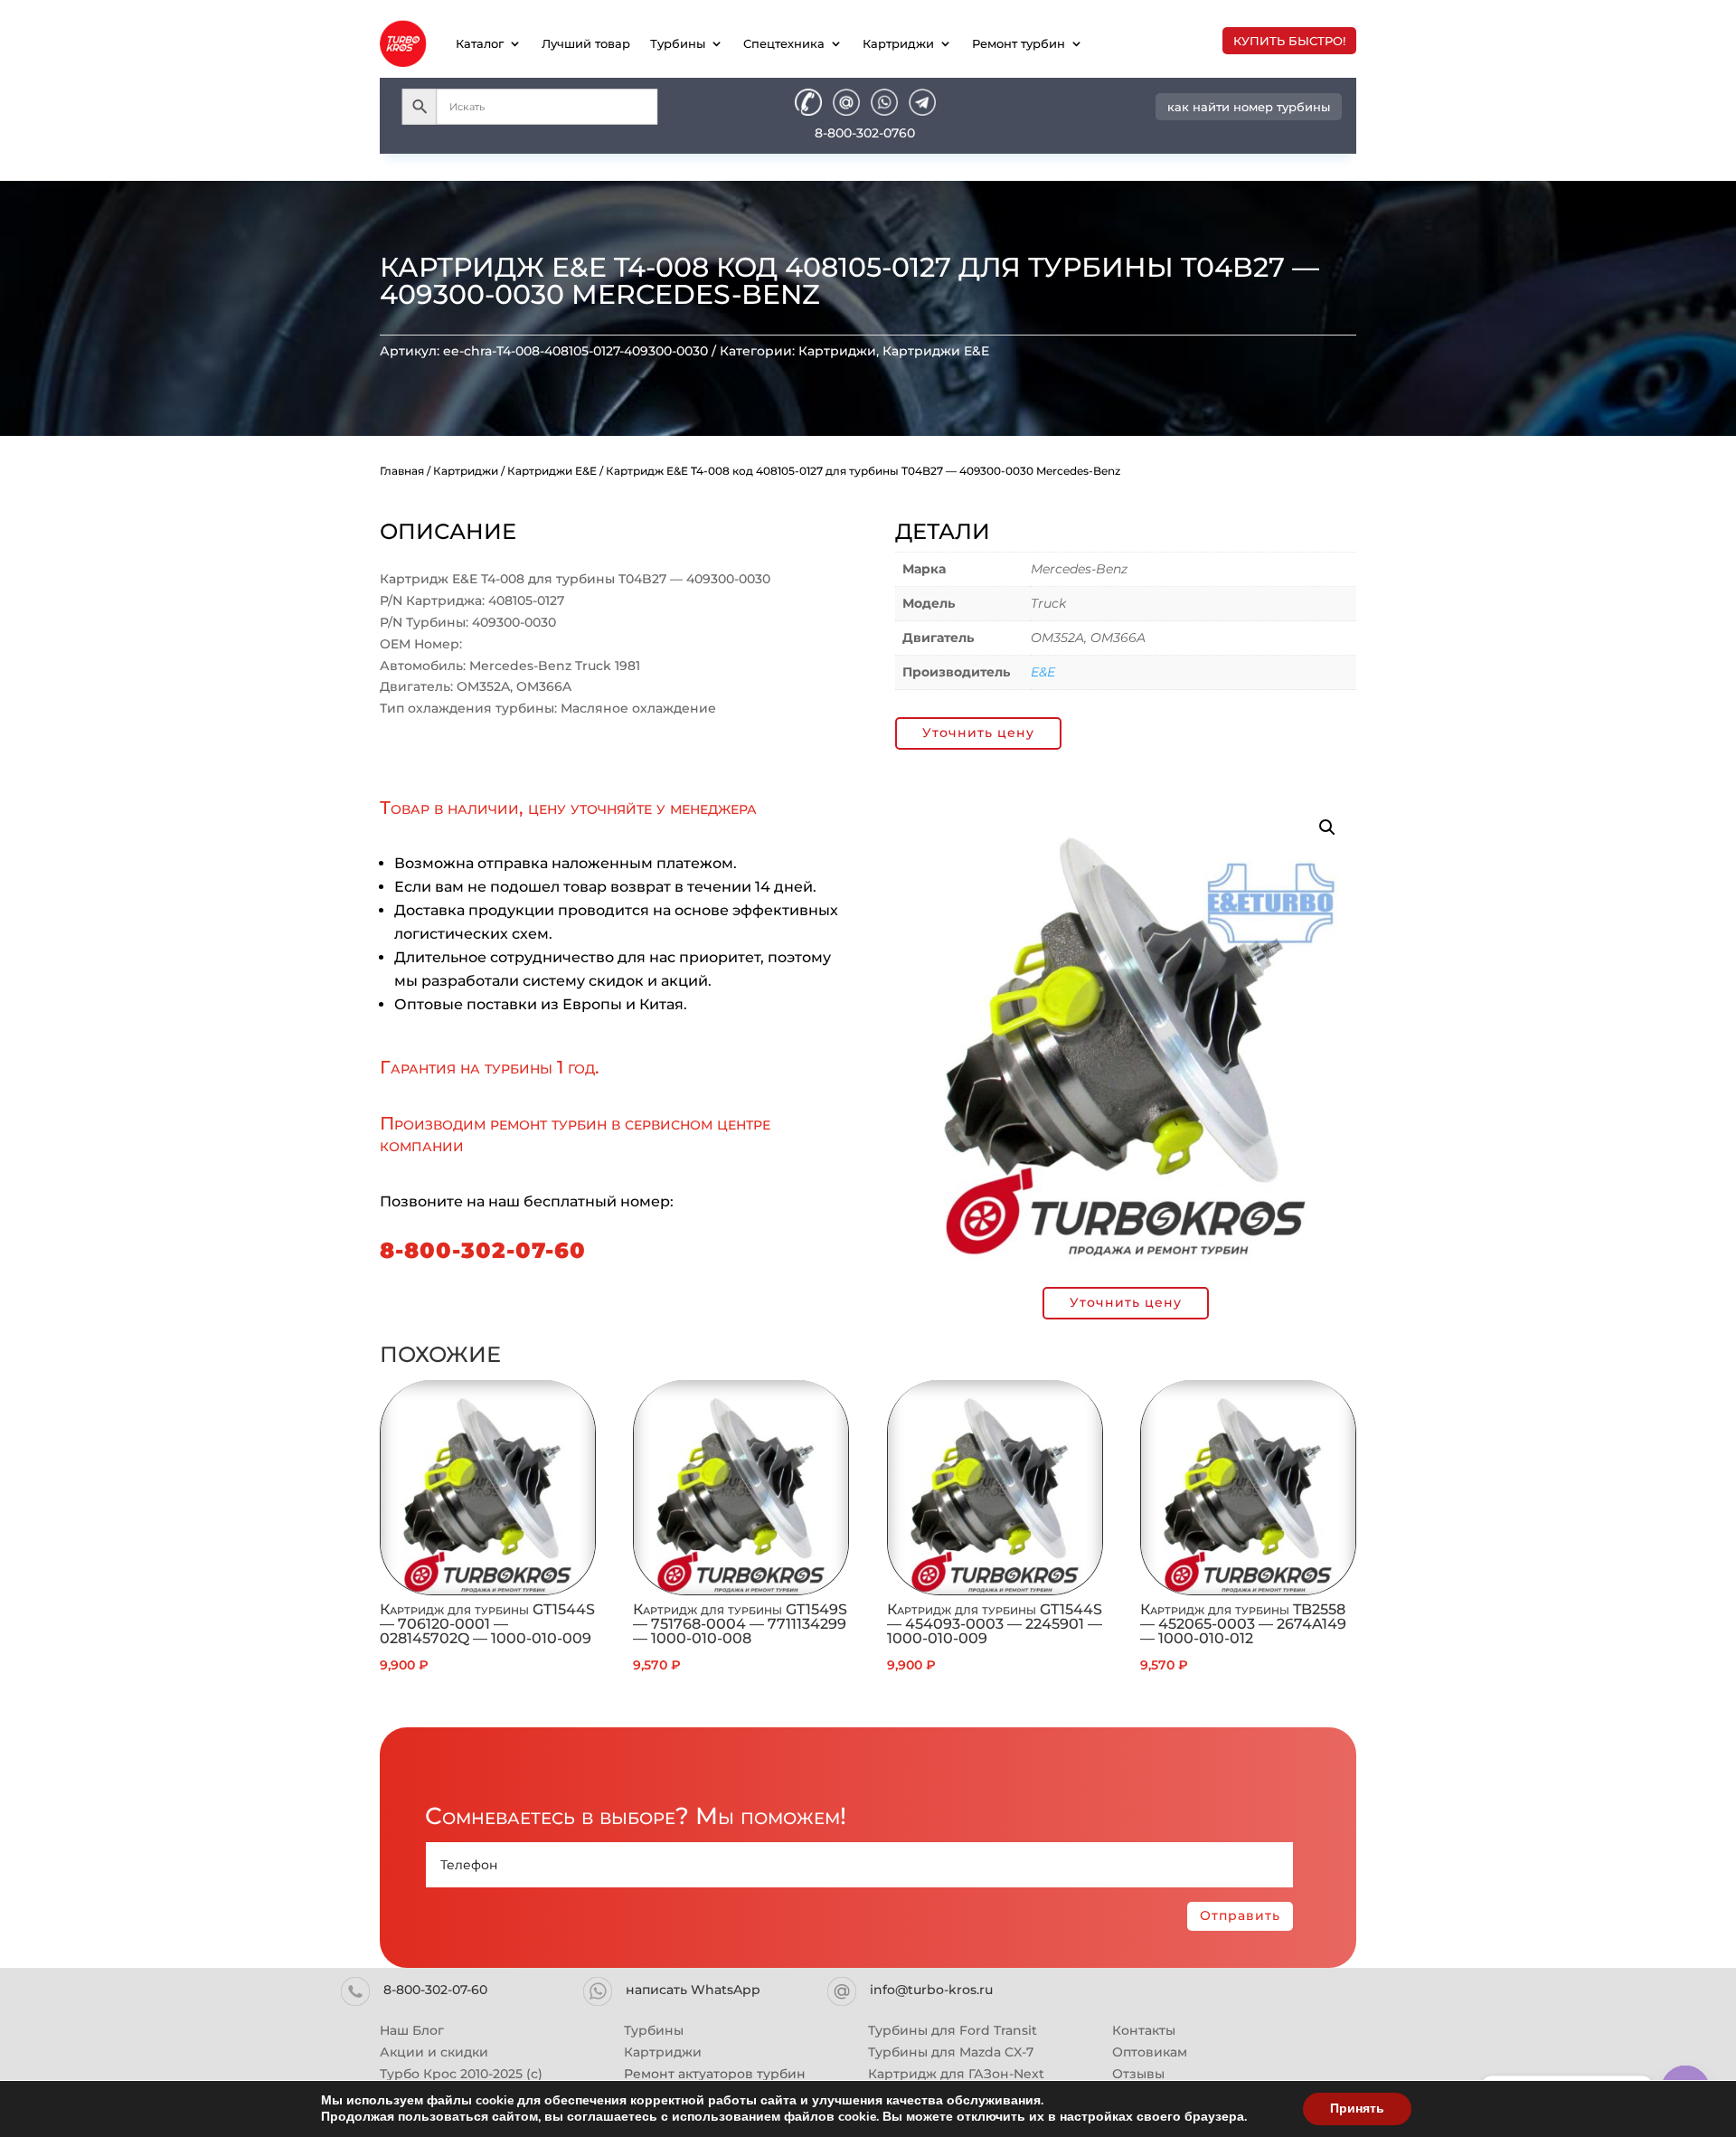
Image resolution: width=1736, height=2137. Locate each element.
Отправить (1240, 1915)
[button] (1327, 827)
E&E (1043, 672)
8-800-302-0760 (865, 133)
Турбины (678, 43)
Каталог (480, 43)
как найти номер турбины (1249, 107)
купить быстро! (1289, 41)
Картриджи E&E (936, 351)
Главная (402, 471)
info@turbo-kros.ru (931, 1990)
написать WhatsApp (693, 1990)
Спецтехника (784, 43)
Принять (1357, 2109)
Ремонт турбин (1019, 43)
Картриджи (898, 43)
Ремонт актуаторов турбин (715, 2074)
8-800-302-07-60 (483, 1250)
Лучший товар (586, 43)
